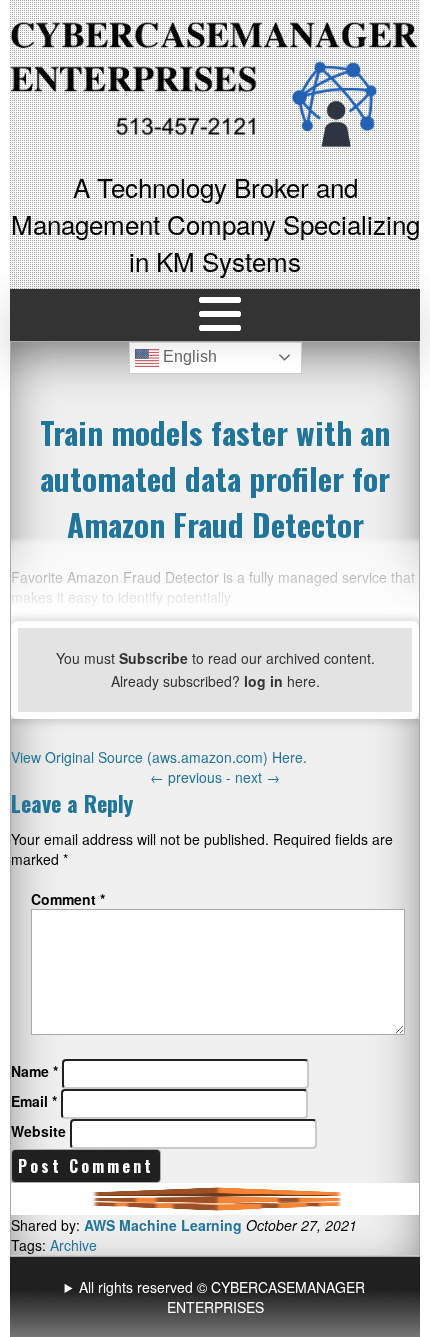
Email (34, 1101)
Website (38, 1131)
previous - (192, 777)
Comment (68, 899)
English (188, 356)
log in (263, 681)
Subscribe (153, 658)
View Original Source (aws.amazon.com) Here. (159, 757)
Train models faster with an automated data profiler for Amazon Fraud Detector (215, 478)
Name (34, 1071)
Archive (73, 1245)
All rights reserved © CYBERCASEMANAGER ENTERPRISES (222, 1297)
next (257, 777)
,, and (217, 1297)
